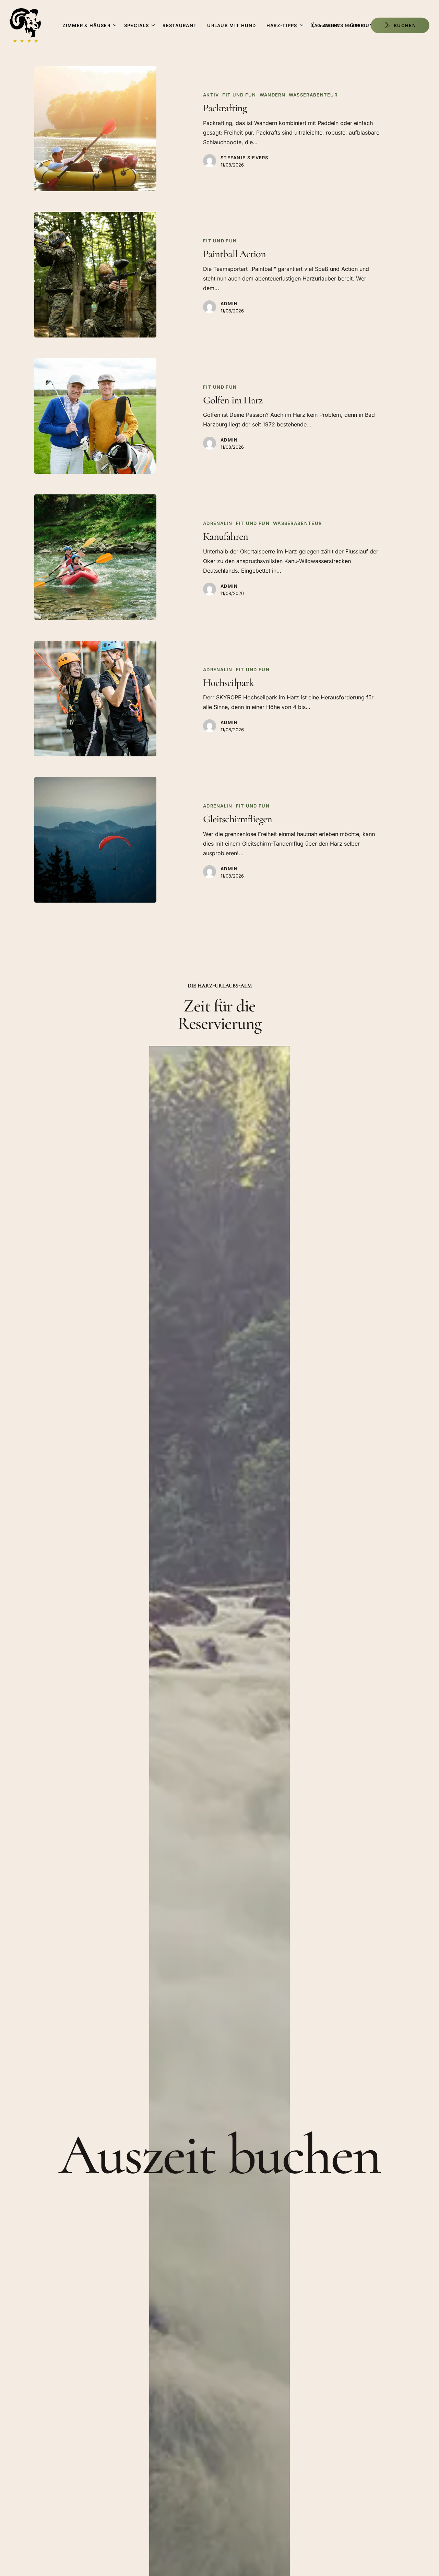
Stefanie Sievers (245, 158)
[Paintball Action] (95, 274)
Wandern (272, 95)
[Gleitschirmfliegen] (95, 840)
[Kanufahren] (95, 557)
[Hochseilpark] (95, 699)
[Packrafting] (95, 129)
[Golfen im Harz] (95, 416)
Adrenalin (218, 523)
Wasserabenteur (313, 95)
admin (229, 304)
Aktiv (211, 95)
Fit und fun (239, 95)
